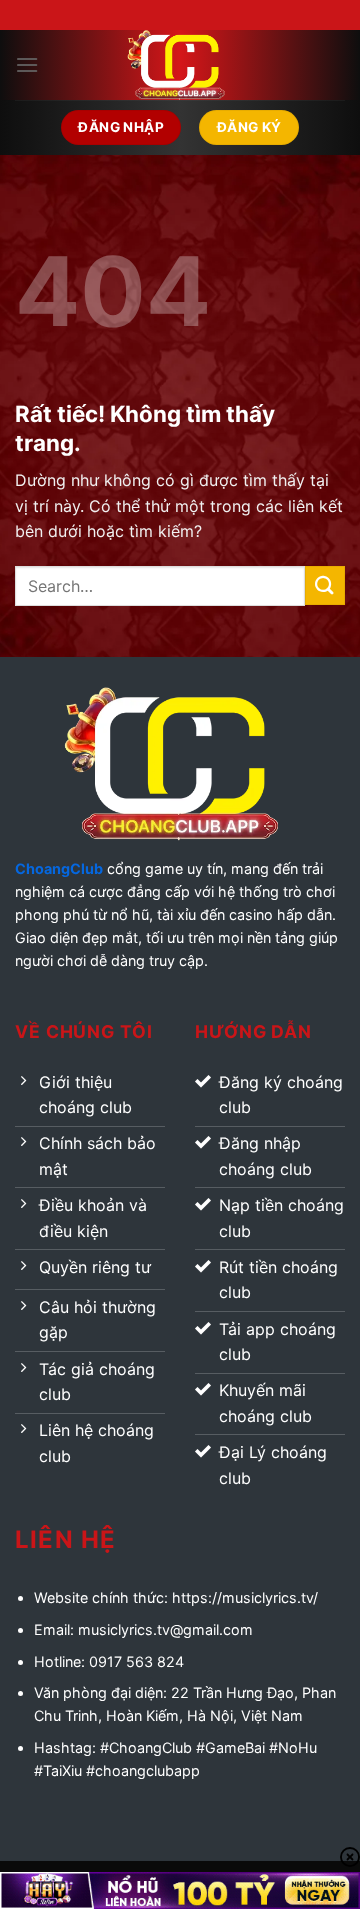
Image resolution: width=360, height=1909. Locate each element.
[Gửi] (325, 585)
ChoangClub (59, 868)
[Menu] (27, 64)
